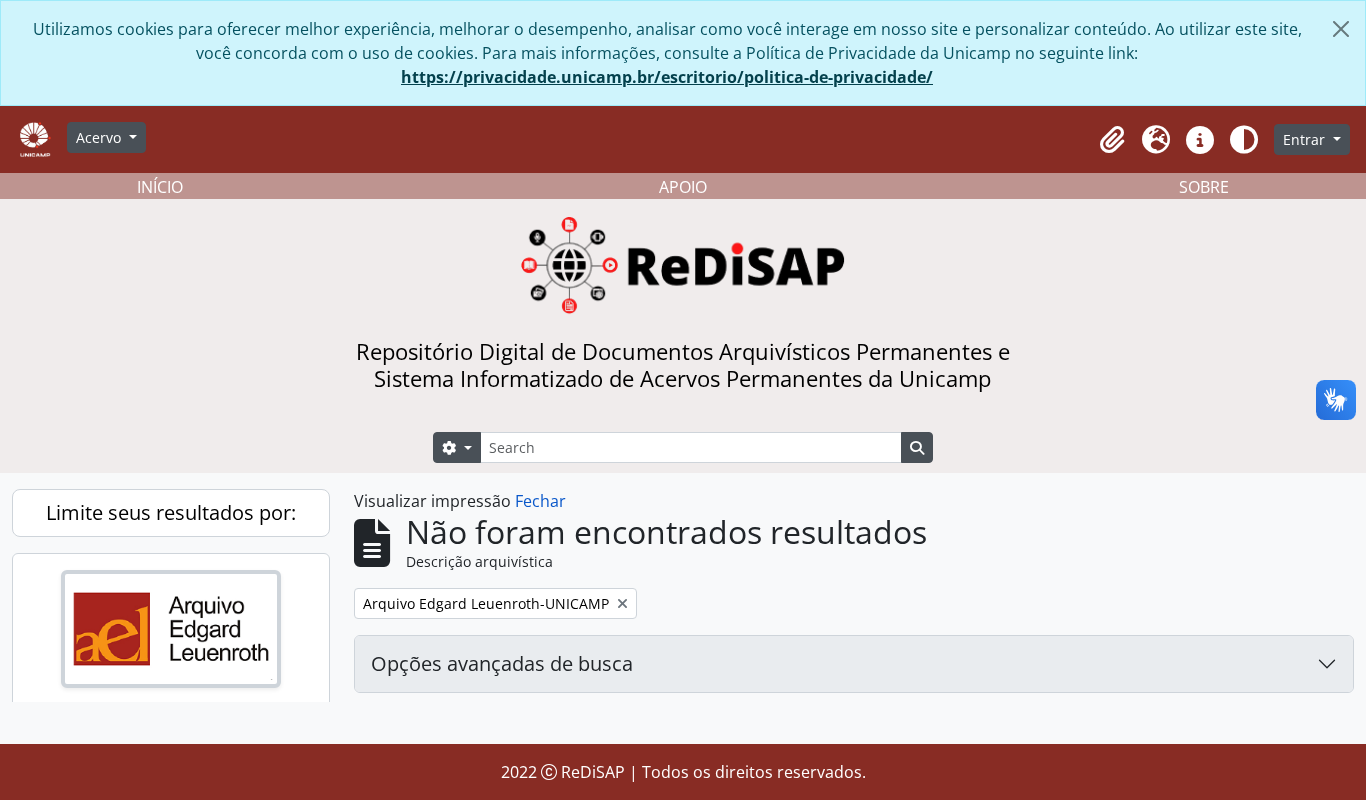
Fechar (540, 501)
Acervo (100, 137)
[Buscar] (292, 755)
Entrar (1306, 139)
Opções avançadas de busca (502, 663)
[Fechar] (1341, 29)
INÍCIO (160, 187)
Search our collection (126, 716)
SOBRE (1204, 187)
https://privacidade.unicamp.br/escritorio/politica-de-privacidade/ (667, 77)
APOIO (683, 187)
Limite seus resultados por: (171, 512)
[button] (1112, 140)
